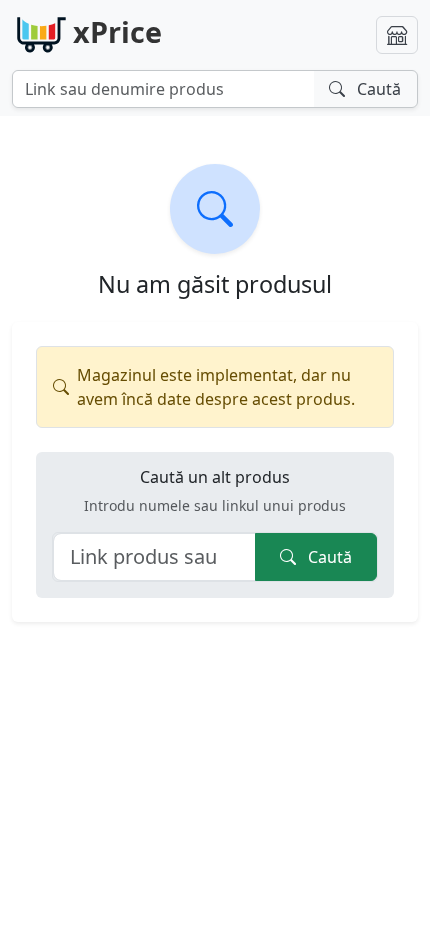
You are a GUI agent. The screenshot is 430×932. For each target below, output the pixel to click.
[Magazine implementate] (397, 35)
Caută (328, 557)
